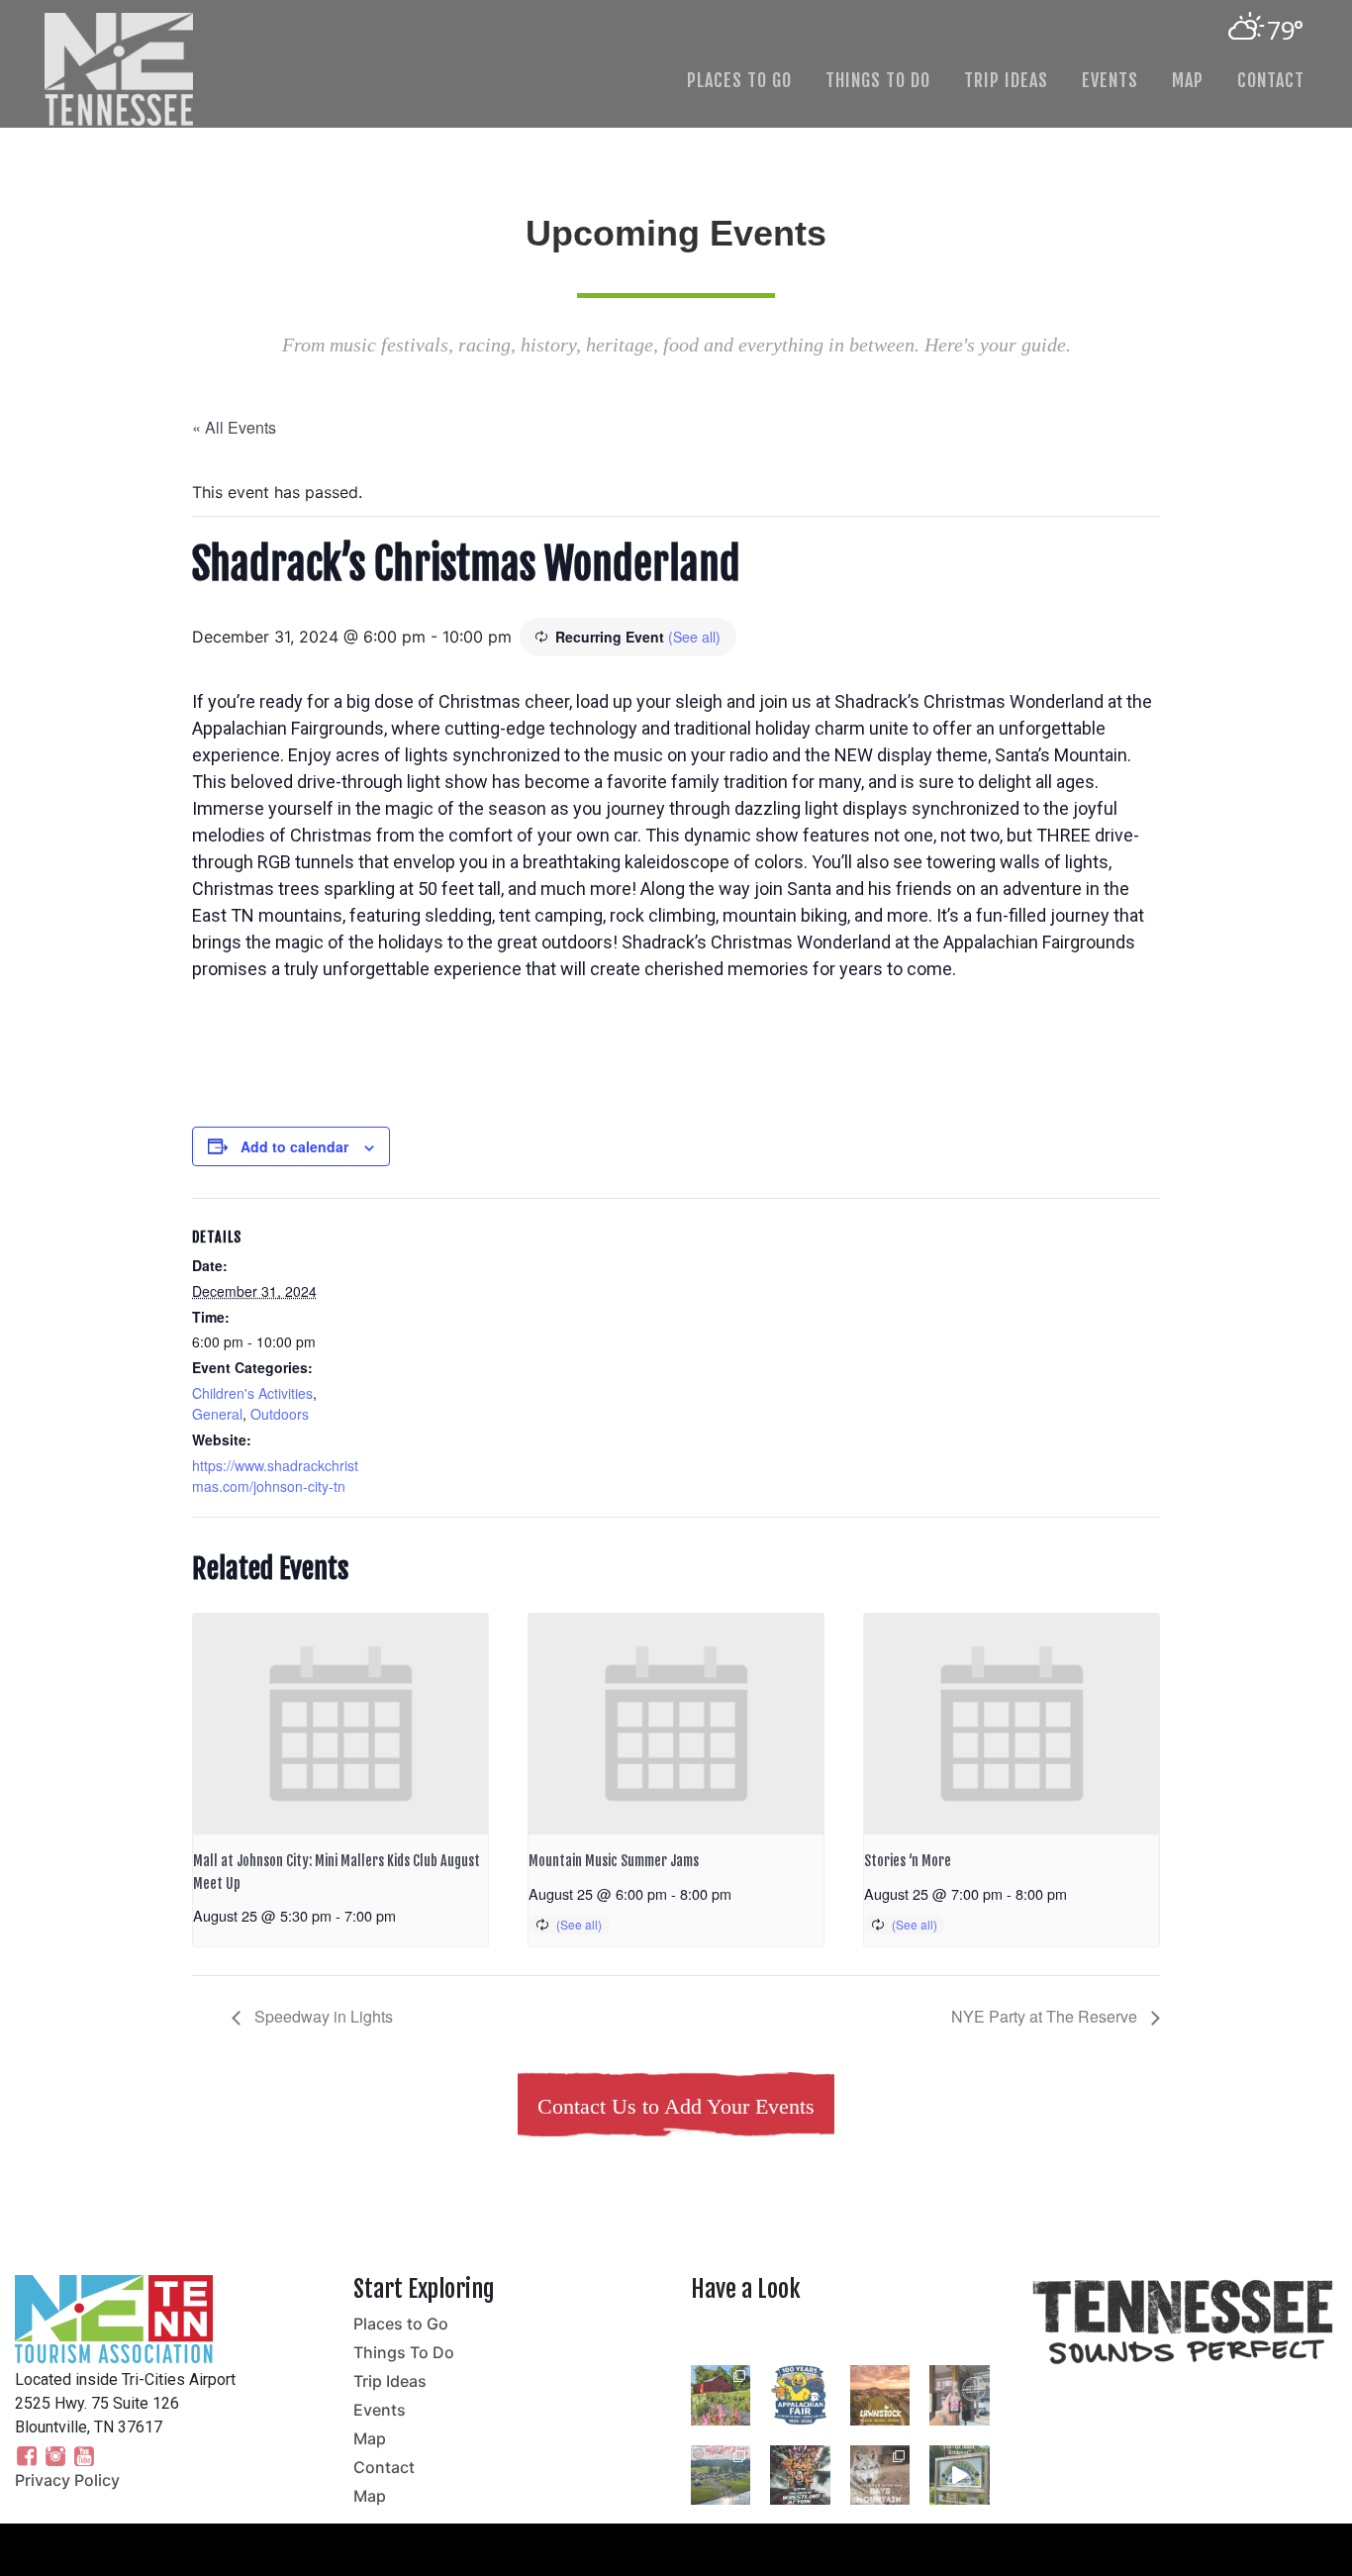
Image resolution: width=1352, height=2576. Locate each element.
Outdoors (280, 1414)
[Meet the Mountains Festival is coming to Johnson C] (721, 2475)
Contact (1271, 80)
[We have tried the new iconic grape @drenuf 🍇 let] (959, 2395)
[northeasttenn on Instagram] (845, 2336)
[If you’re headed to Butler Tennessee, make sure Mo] (959, 2475)
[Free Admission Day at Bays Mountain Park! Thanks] (880, 2475)
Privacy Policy (67, 2480)
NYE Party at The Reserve (1046, 2016)
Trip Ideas (1006, 80)
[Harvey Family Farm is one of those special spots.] (721, 2395)
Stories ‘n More (908, 1861)
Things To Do (878, 80)
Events (1110, 80)
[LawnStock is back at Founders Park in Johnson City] (880, 2395)
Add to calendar (294, 1146)
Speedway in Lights (322, 2016)
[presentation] (340, 1724)
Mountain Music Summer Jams (614, 1861)
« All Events (234, 427)
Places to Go (739, 80)
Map (1188, 80)
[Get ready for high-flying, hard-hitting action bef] (800, 2475)
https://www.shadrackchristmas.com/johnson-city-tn (275, 1476)
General (217, 1414)
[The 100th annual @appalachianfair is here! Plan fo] (800, 2395)
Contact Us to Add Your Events (676, 2106)
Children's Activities (252, 1393)
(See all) (694, 637)
